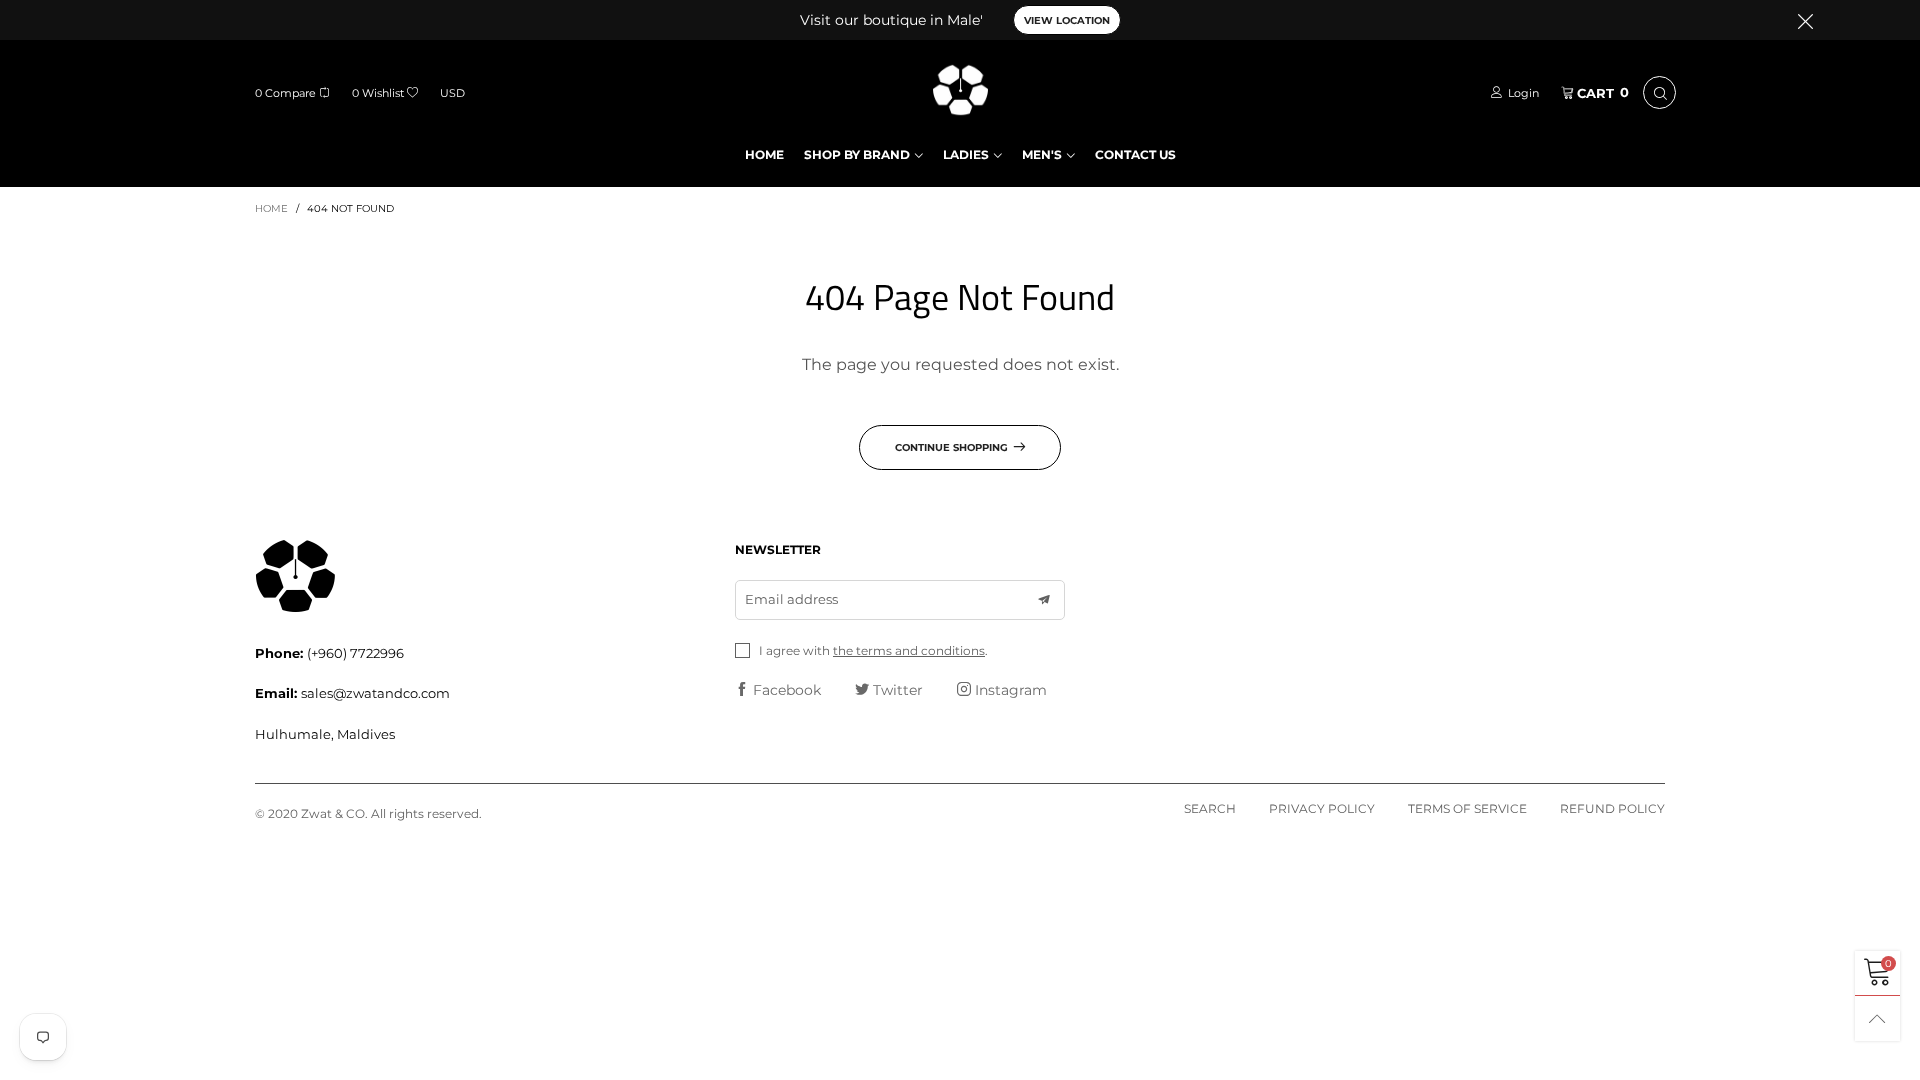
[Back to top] (1877, 1018)
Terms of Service (1467, 808)
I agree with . (873, 650)
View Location (1067, 20)
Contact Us (1135, 154)
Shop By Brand (857, 154)
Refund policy (1612, 808)
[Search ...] (1659, 92)
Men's (1042, 154)
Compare (285, 93)
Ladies (966, 154)
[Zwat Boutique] (960, 90)
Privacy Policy (1322, 808)
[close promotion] (1805, 20)
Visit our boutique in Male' (891, 20)
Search (1210, 808)
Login (1523, 93)
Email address (791, 599)
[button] (1044, 600)
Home (764, 154)
